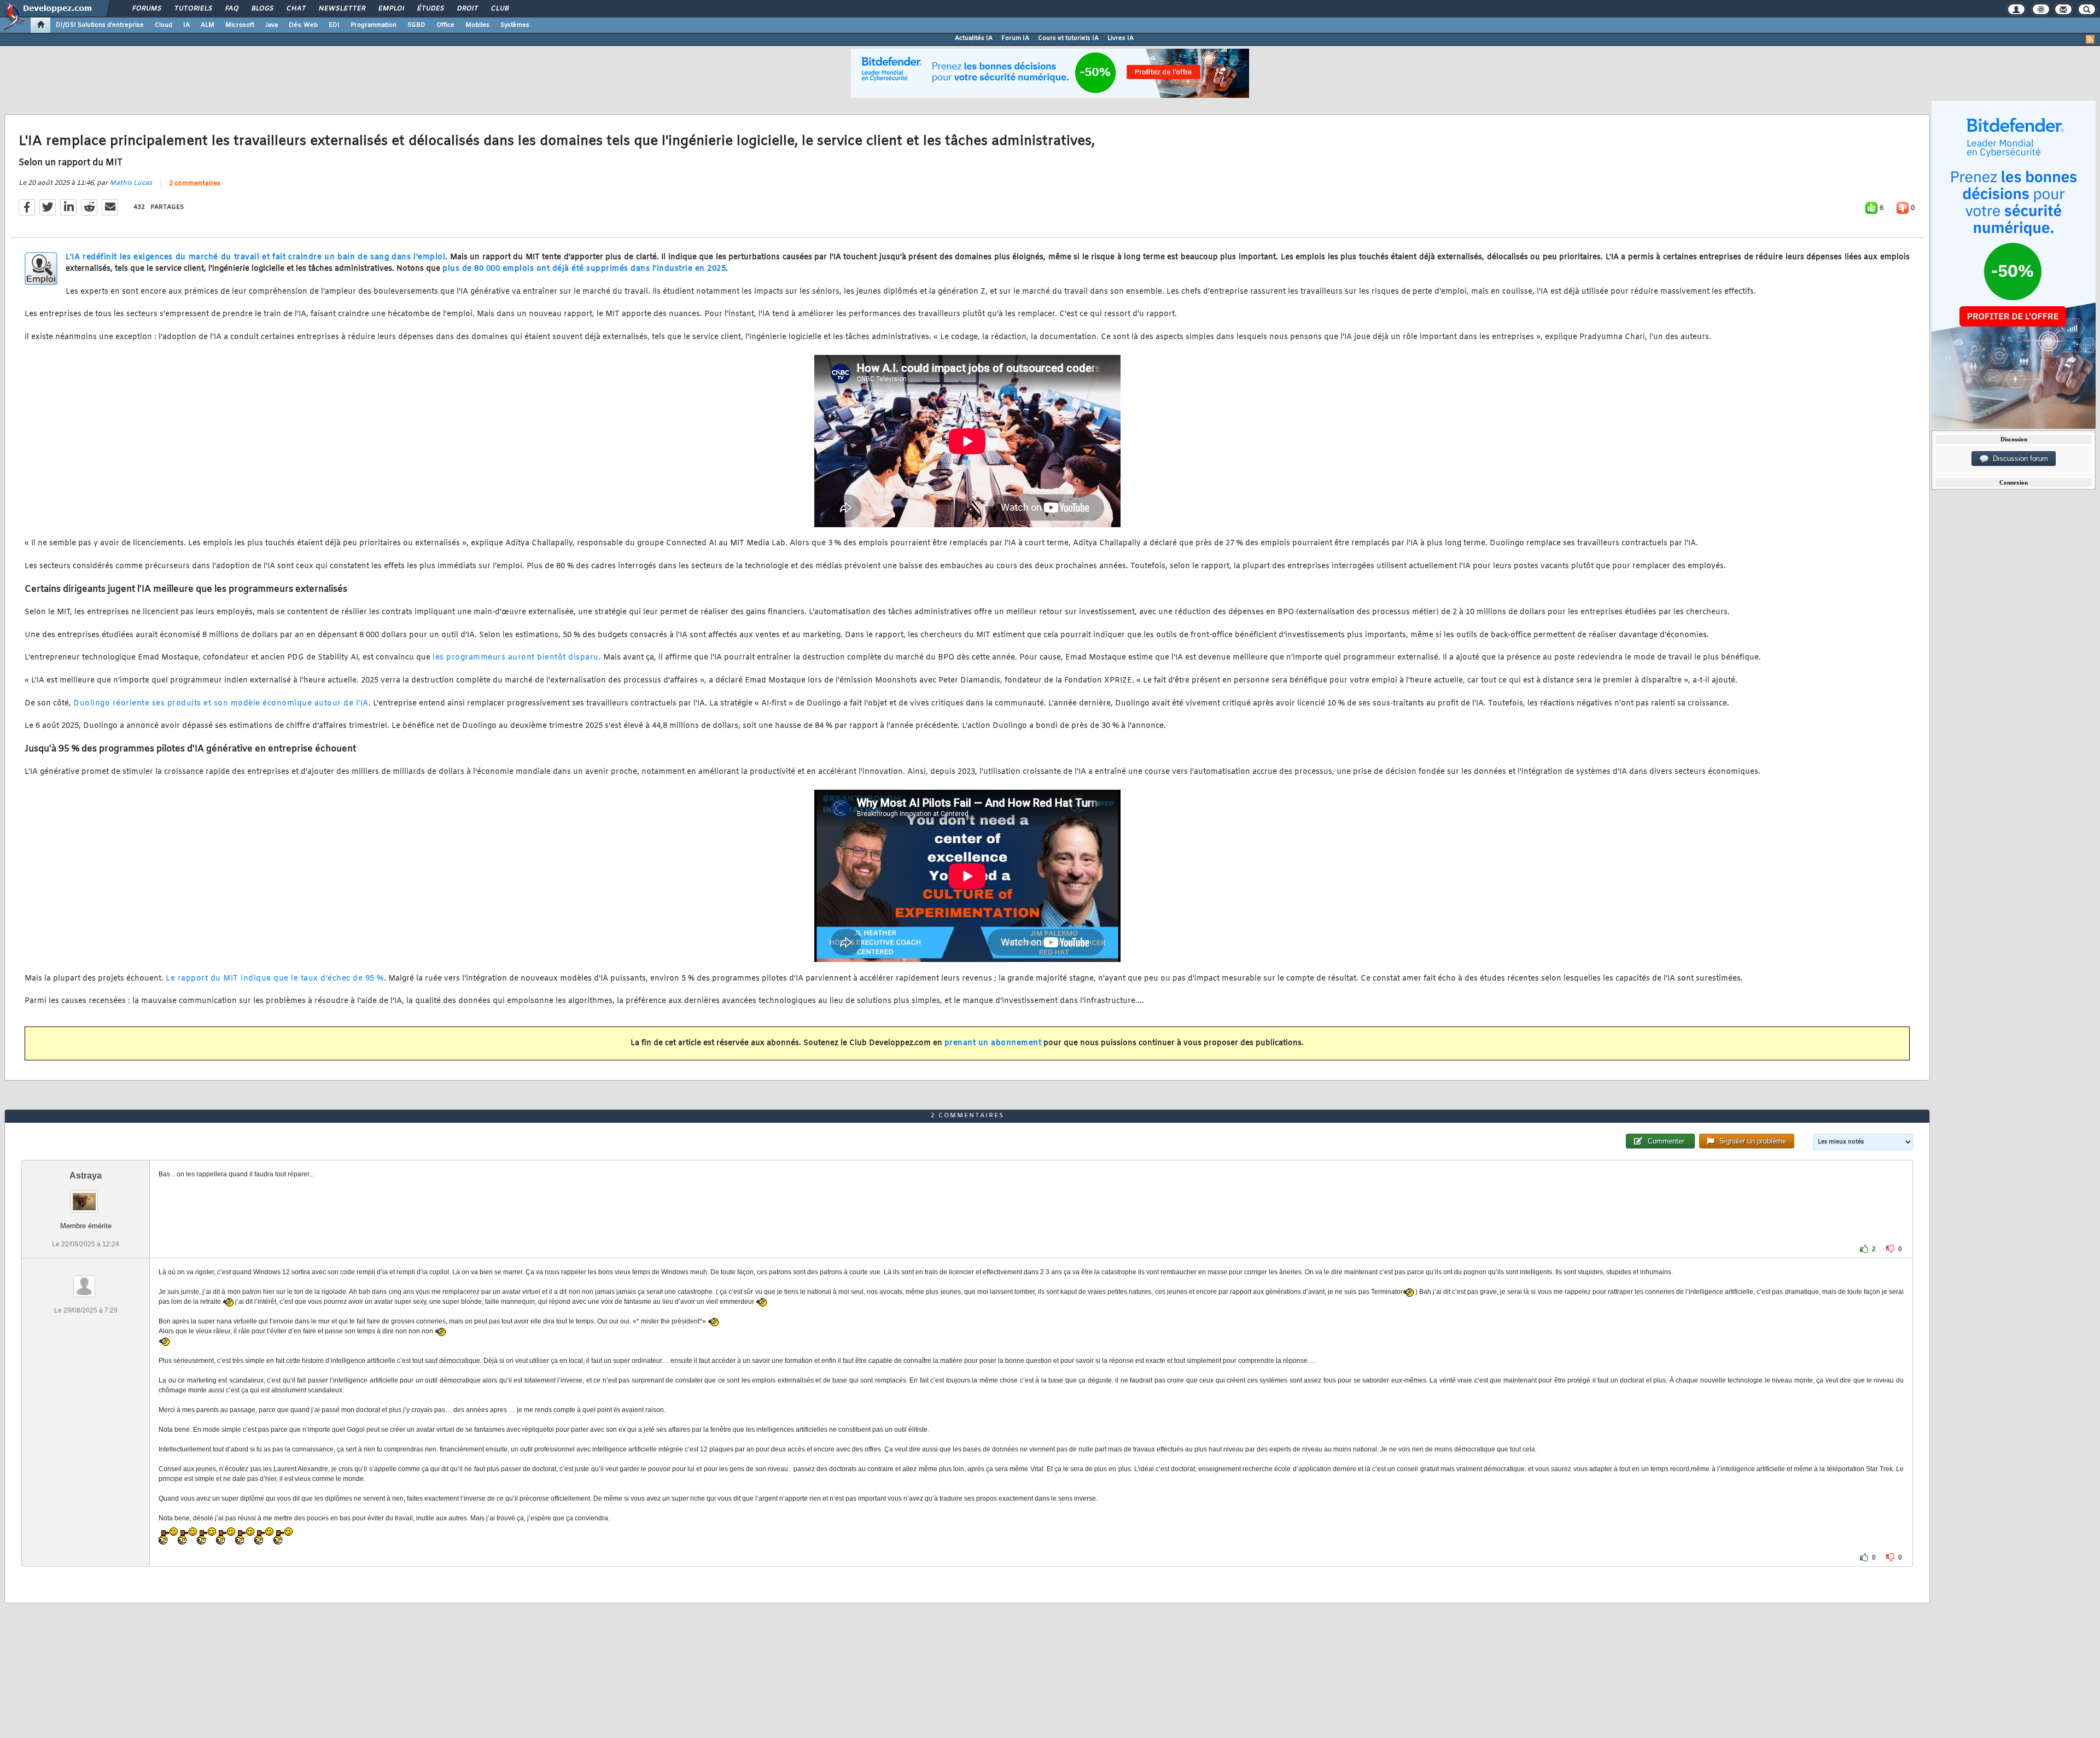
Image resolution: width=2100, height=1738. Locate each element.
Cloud (164, 25)
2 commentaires (195, 184)
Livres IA (1121, 38)
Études (430, 9)
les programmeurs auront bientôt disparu (516, 658)
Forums (146, 9)
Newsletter (342, 9)
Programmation (374, 25)
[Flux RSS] (2090, 39)
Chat (296, 9)
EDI (334, 25)
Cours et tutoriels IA (1068, 38)
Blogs (262, 9)
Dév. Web (303, 25)
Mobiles (477, 25)
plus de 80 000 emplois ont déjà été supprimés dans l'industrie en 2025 (584, 269)
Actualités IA (974, 38)
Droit (467, 9)
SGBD (416, 25)
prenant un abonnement (993, 1043)
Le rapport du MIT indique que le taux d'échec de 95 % (275, 979)
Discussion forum (2018, 459)
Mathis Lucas (131, 183)
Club (499, 9)
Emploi (391, 9)
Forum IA (1015, 38)
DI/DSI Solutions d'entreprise (100, 25)
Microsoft (240, 25)
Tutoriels (193, 9)
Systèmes (515, 25)
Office (445, 25)
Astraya (86, 1176)
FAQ (231, 9)
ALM (208, 25)
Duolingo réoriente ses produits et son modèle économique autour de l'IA (221, 704)
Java (272, 25)
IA (186, 25)
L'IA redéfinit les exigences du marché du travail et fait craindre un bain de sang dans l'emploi (255, 257)
